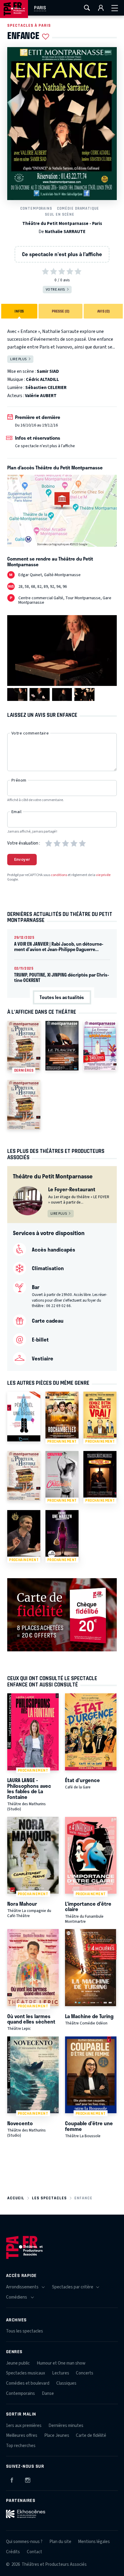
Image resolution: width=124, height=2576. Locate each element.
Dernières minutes (66, 2426)
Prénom (19, 780)
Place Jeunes (57, 2435)
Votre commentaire (30, 733)
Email (16, 812)
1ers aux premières (24, 2426)
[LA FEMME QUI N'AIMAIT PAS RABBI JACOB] (100, 1046)
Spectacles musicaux (26, 2373)
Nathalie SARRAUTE (65, 232)
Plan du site (60, 2542)
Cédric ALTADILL (42, 380)
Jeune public (18, 2363)
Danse (48, 2393)
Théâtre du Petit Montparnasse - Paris (62, 224)
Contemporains (36, 208)
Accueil (16, 2198)
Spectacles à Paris (29, 25)
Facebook (12, 2479)
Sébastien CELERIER (46, 388)
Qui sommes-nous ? (24, 2542)
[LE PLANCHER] (62, 1046)
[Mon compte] (101, 8)
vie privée (103, 875)
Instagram (28, 2479)
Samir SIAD (48, 371)
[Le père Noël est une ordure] (24, 1416)
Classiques (66, 2383)
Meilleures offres (22, 2435)
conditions (59, 875)
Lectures (61, 2373)
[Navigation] (115, 8)
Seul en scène (59, 214)
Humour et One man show (61, 2363)
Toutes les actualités (62, 997)
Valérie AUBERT (41, 396)
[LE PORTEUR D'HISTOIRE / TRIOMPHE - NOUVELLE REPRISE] (24, 1105)
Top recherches (21, 2446)
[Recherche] (87, 8)
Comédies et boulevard (28, 2383)
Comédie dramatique (78, 208)
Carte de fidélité (91, 2435)
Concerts (85, 2373)
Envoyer (22, 860)
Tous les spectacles (25, 2331)
